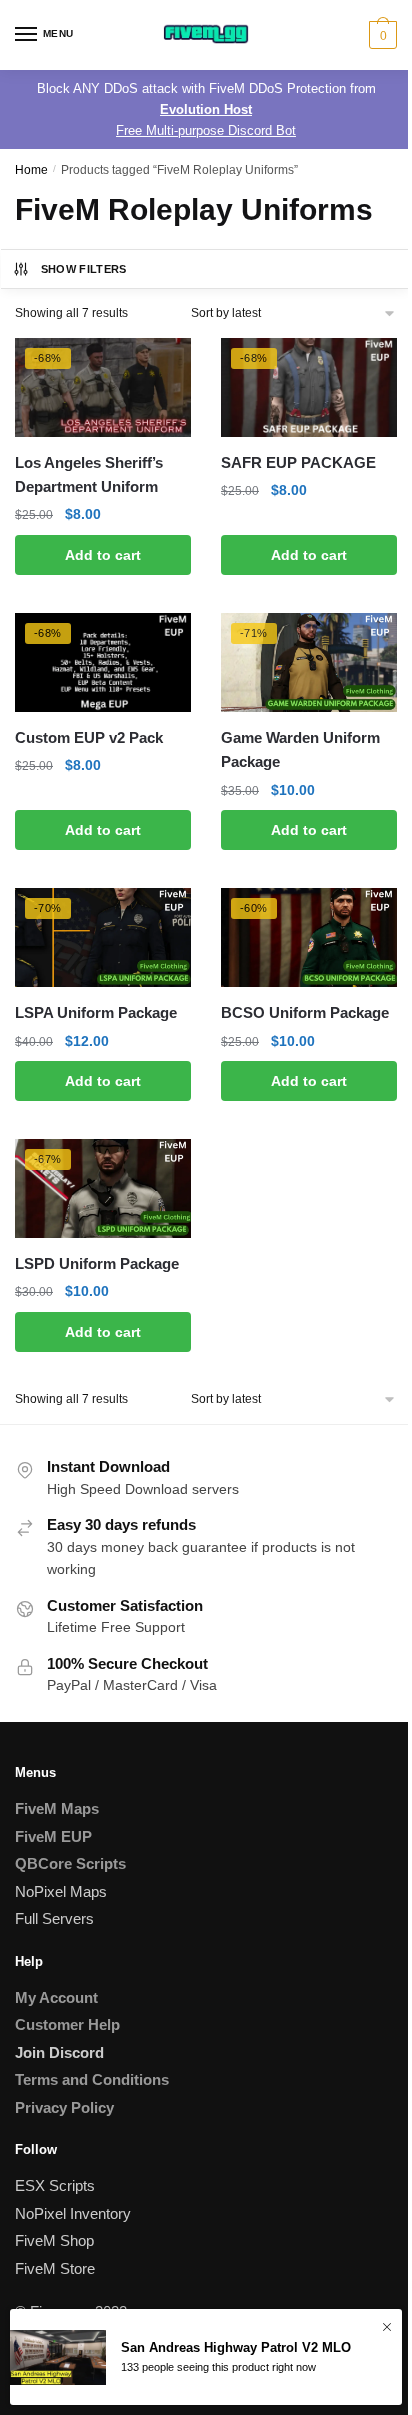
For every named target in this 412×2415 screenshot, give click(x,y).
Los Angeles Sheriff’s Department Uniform (89, 474)
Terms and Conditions (92, 2079)
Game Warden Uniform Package (300, 749)
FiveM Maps (57, 1808)
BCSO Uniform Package (305, 1012)
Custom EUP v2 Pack (89, 737)
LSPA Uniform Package (96, 1012)
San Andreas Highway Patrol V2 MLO (236, 2347)
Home (31, 170)
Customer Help (67, 2024)
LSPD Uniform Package (97, 1263)
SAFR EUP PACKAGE (298, 462)
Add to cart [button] (103, 555)
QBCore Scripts (70, 1863)
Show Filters (84, 269)
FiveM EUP (53, 1836)
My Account (56, 1997)
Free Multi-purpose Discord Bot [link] (206, 130)
